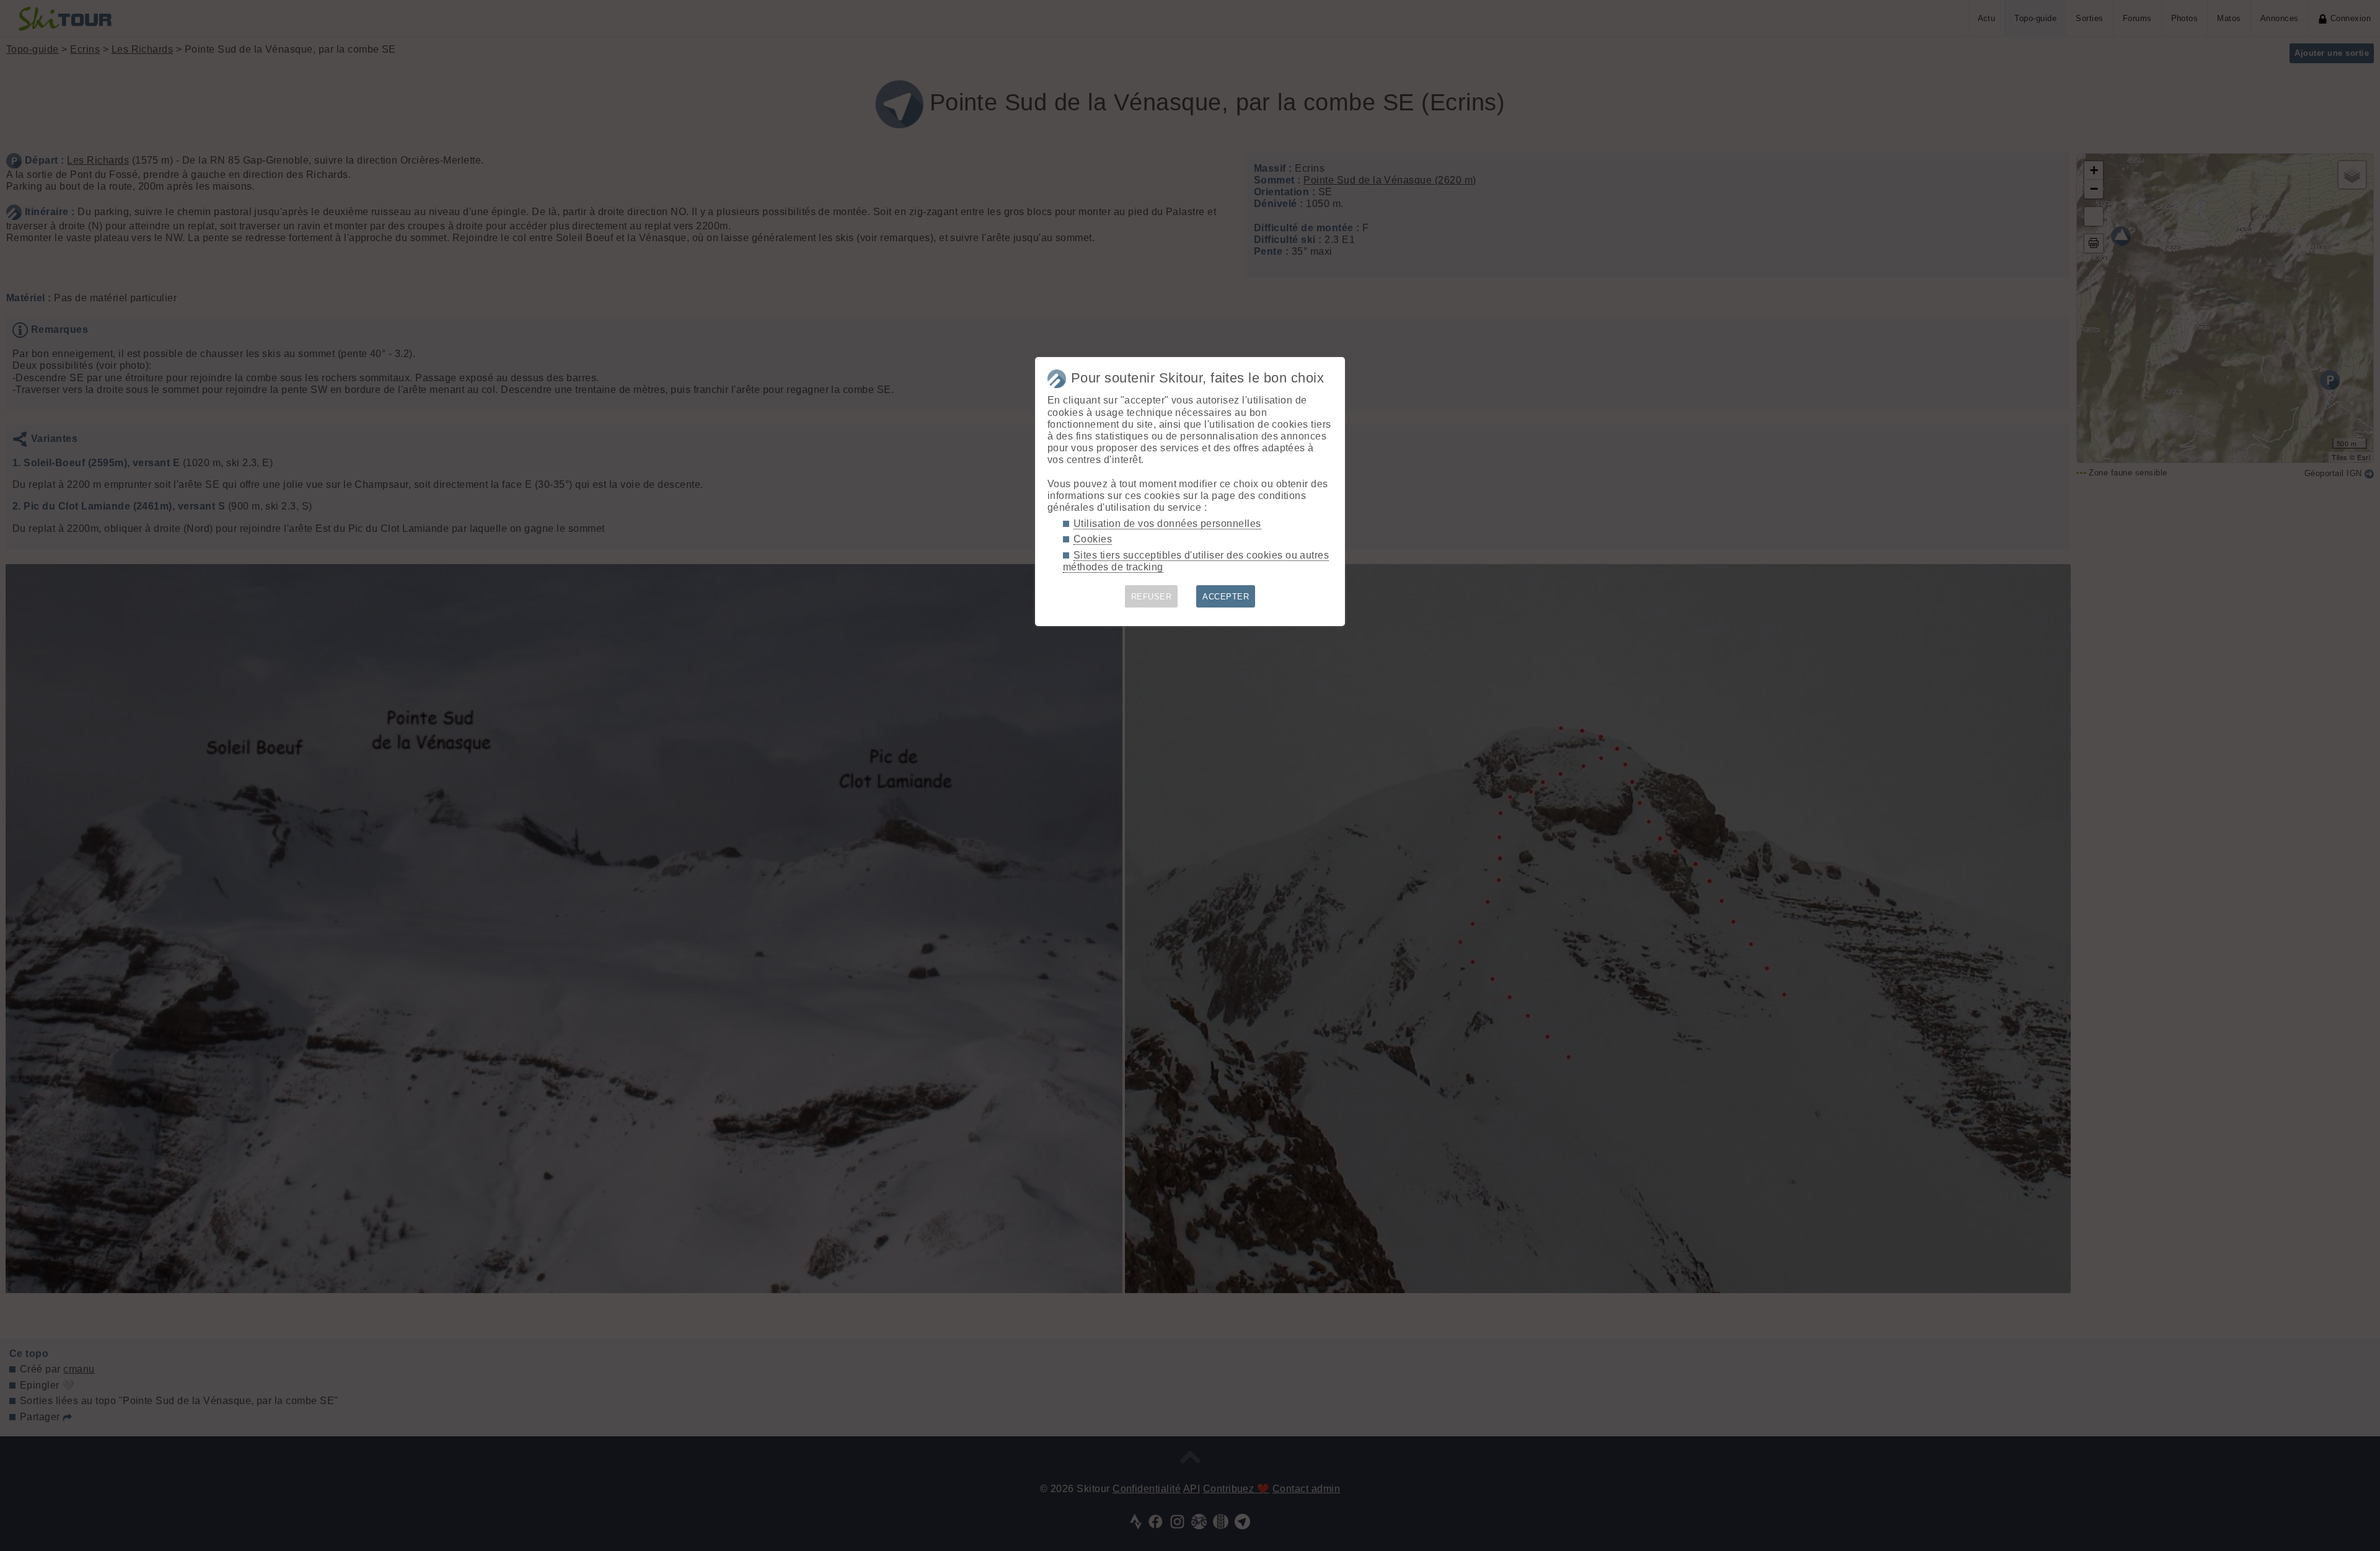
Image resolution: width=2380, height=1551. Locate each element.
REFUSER (1151, 597)
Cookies (1093, 539)
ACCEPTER (1226, 597)
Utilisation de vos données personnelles (1167, 524)
